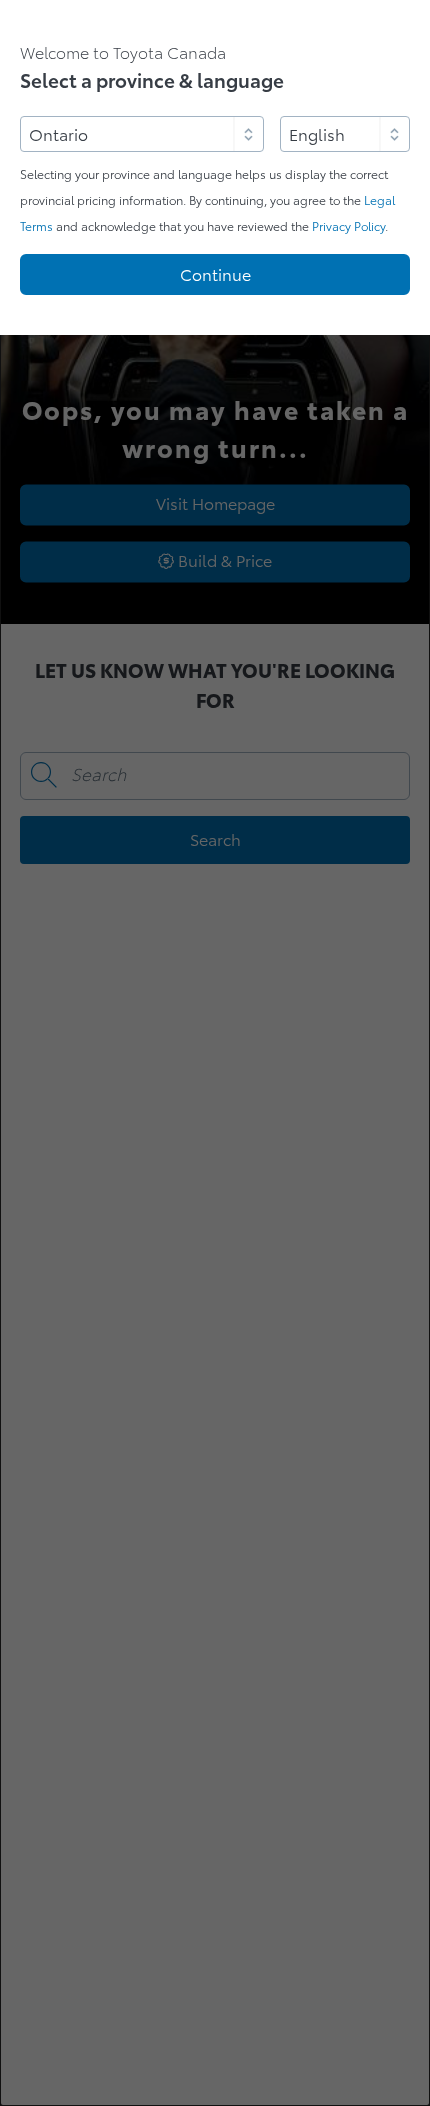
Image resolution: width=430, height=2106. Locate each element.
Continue (215, 275)
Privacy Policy (348, 226)
